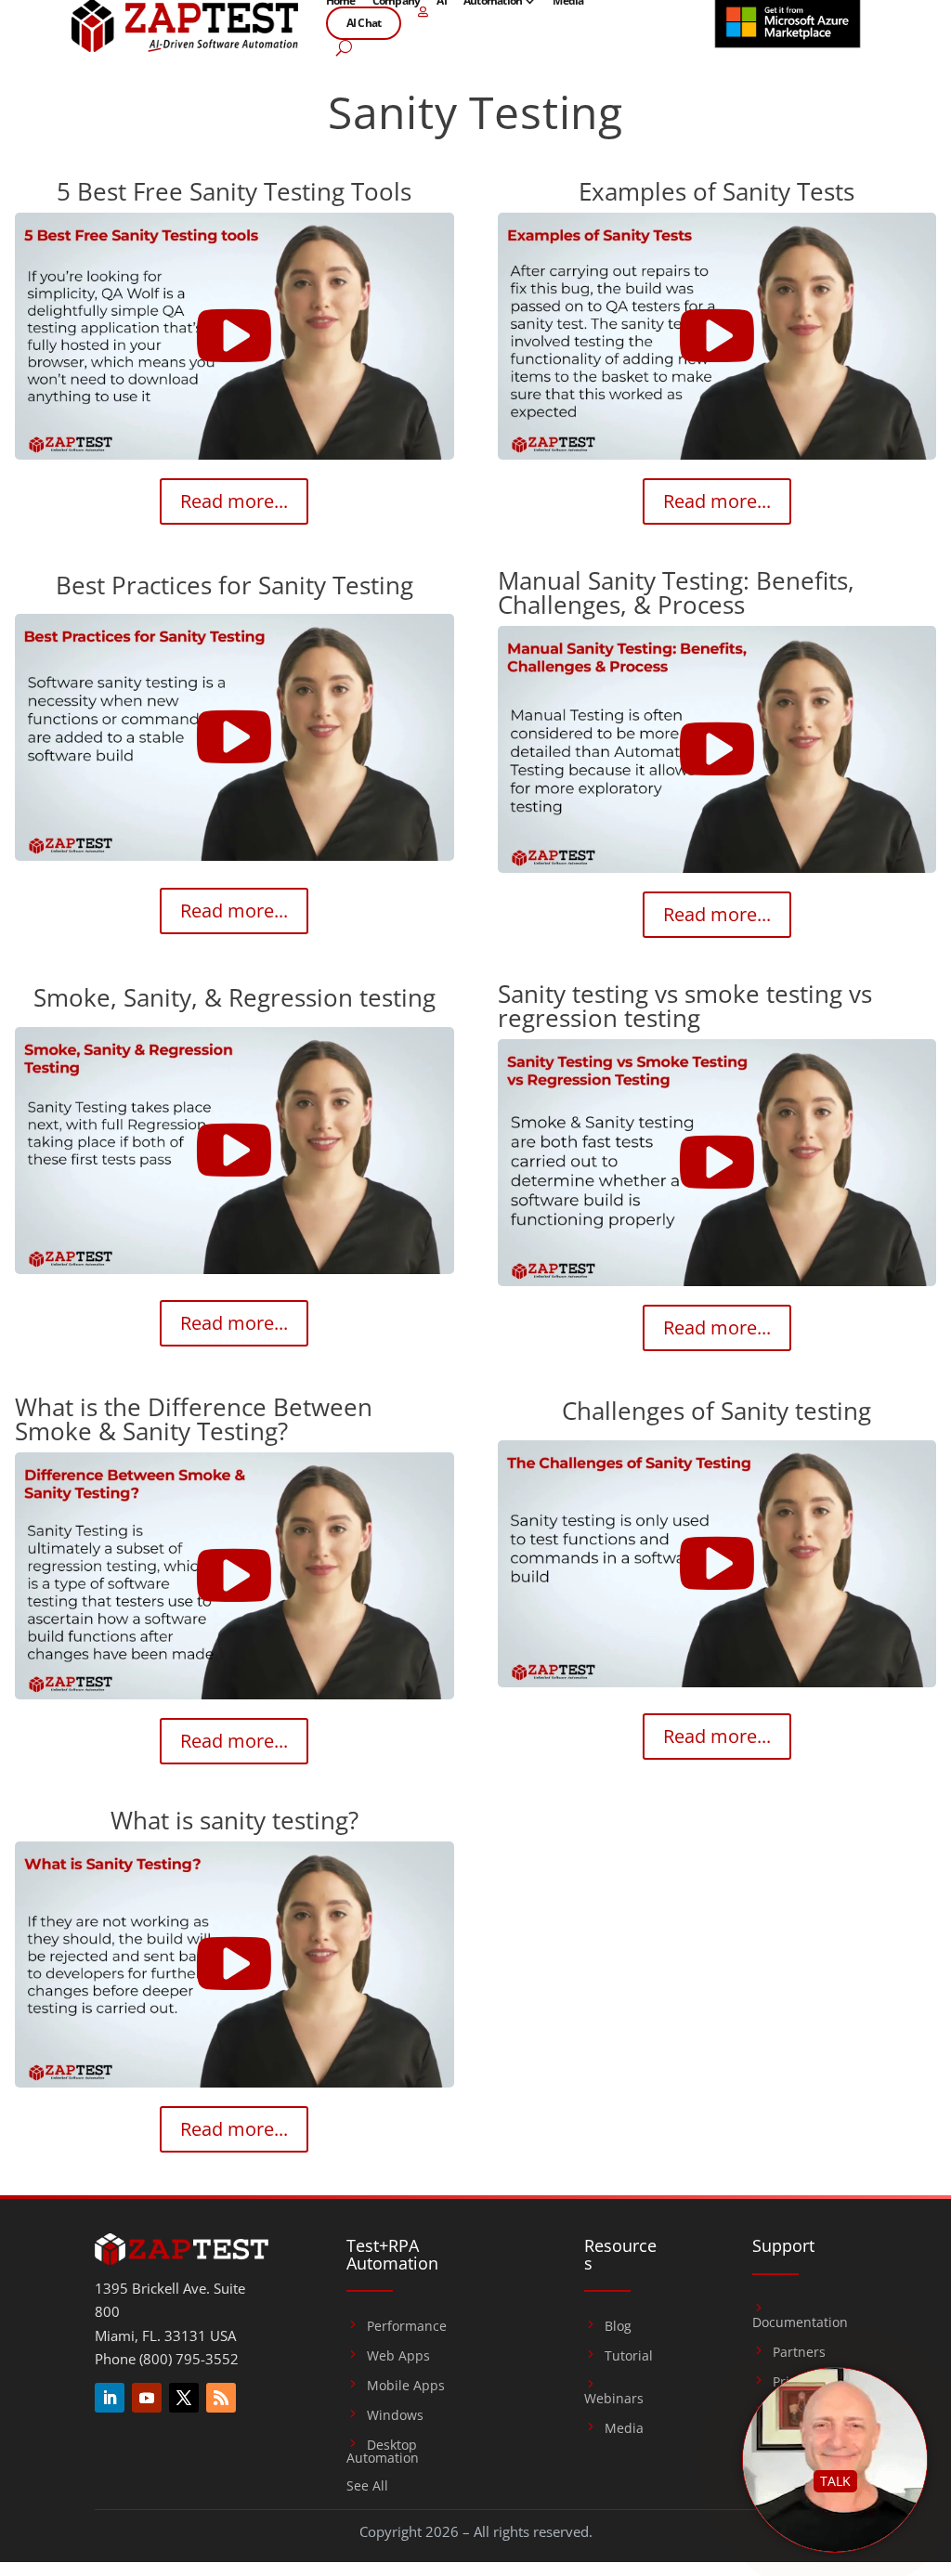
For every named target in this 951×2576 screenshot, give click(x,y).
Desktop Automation (383, 2452)
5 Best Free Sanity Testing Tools (234, 191)
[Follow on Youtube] (147, 2398)
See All (367, 2487)
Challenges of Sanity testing (717, 1411)
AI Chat (364, 23)
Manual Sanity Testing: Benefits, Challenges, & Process (676, 592)
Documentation (800, 2322)
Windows (395, 2415)
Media (624, 2428)
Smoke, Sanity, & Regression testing (234, 997)
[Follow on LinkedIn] (110, 2398)
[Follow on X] (184, 2398)
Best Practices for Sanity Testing (234, 585)
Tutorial (629, 2356)
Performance (407, 2326)
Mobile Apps (406, 2386)
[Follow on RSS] (221, 2398)
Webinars (614, 2398)
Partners (799, 2352)
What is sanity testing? (234, 1820)
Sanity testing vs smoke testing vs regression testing (685, 1006)
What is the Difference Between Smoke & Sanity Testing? (194, 1419)
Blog (618, 2326)
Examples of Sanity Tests (717, 191)
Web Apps (398, 2356)
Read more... (234, 501)
